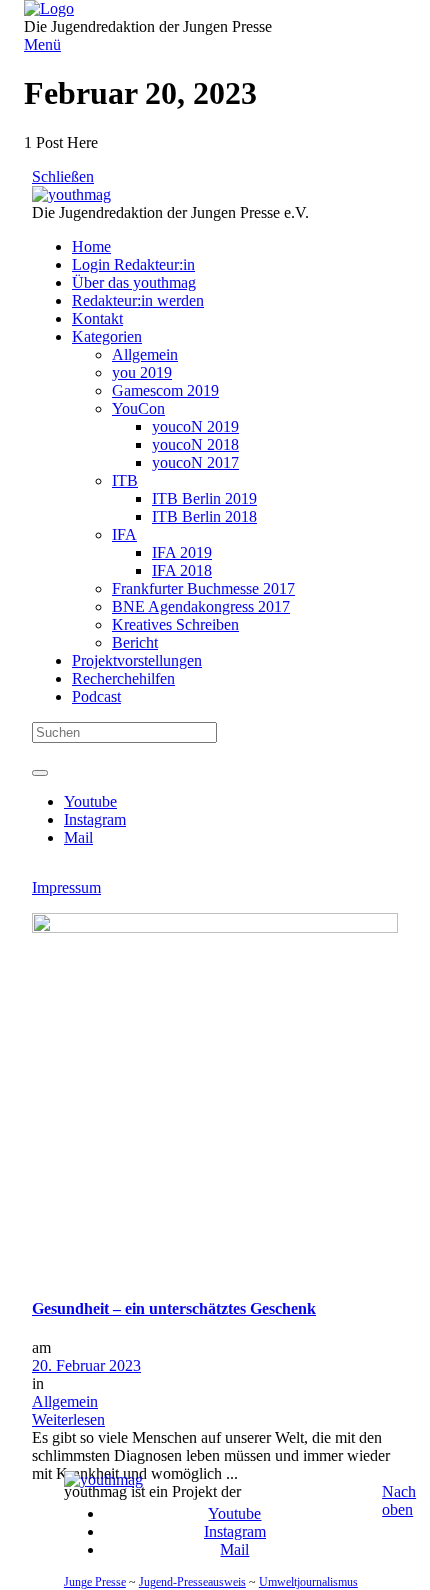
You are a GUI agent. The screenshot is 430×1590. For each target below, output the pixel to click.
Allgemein (65, 1401)
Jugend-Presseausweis (192, 1582)
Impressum (66, 887)
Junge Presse (95, 1582)
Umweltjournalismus (308, 1582)
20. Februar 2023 (86, 1365)
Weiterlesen (68, 1419)
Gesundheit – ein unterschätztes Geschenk (174, 1308)
